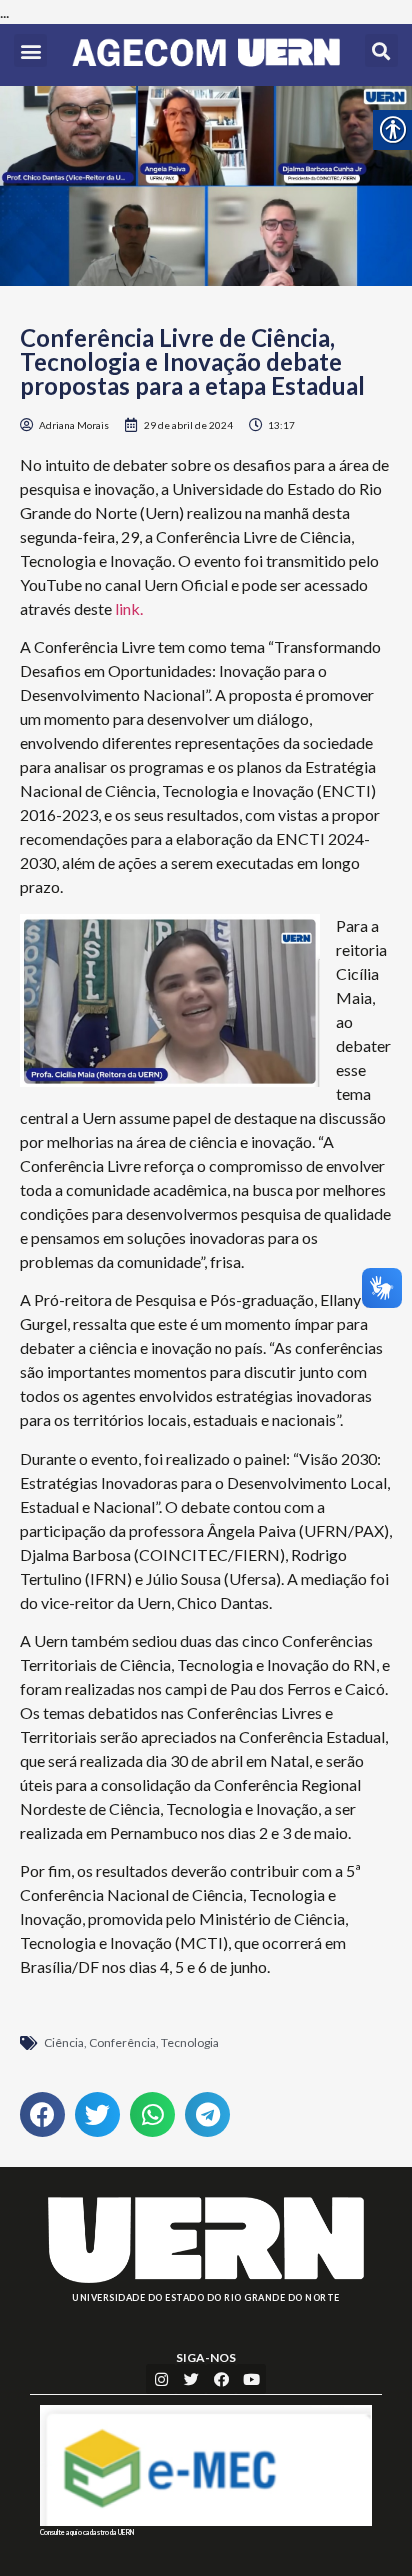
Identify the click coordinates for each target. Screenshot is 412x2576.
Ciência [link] (64, 2042)
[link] (206, 55)
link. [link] (127, 608)
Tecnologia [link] (190, 2042)
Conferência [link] (122, 2042)
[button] (30, 50)
